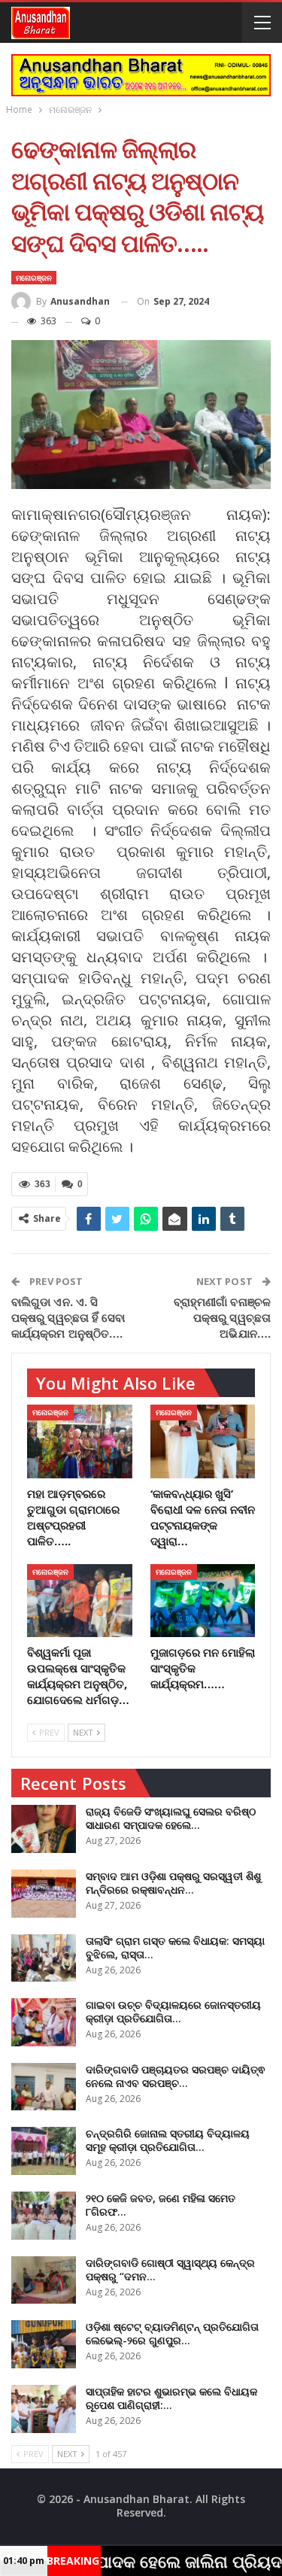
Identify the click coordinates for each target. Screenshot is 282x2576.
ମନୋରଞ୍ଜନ (34, 278)
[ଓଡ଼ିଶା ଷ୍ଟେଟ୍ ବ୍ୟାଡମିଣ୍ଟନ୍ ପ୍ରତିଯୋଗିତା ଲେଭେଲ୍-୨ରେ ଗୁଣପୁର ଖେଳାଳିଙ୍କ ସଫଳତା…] (44, 2344)
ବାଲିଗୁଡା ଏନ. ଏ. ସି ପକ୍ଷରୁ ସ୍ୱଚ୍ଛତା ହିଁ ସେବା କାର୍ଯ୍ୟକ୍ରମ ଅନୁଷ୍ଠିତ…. (68, 1317)
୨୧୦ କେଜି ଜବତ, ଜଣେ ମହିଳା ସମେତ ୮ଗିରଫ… (161, 2205)
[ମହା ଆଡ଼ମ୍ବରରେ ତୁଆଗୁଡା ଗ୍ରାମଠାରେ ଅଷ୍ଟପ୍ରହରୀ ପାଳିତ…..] (80, 1441)
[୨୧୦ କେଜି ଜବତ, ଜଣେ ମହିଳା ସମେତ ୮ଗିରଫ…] (44, 2216)
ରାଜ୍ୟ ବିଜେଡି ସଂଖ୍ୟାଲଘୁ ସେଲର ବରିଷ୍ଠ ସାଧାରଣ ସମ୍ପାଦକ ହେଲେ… (171, 1818)
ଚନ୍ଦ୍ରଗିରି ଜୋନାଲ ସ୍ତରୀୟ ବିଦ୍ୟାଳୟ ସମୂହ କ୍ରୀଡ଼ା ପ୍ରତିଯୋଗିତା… (168, 2140)
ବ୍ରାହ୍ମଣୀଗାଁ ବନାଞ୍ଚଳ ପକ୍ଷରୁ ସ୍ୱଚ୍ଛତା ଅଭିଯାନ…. (222, 1317)
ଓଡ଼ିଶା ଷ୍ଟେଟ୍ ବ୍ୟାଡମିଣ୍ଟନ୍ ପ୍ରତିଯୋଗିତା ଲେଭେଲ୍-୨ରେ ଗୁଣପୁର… (172, 2333)
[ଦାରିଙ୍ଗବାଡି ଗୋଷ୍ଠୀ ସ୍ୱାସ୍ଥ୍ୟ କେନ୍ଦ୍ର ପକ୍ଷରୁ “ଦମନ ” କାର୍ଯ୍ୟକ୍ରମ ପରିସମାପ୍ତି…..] (44, 2280)
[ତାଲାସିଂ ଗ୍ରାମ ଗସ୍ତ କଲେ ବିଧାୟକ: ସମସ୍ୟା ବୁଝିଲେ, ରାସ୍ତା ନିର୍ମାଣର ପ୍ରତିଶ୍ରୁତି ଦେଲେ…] (44, 1958)
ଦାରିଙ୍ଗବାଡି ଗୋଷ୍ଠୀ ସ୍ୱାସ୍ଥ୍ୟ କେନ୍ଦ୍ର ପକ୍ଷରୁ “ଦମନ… (170, 2269)
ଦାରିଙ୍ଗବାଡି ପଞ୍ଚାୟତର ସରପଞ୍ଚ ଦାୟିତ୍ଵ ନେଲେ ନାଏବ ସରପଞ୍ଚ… (175, 2076)
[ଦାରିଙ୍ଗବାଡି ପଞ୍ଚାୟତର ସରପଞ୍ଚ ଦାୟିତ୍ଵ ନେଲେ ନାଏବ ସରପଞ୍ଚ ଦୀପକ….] (44, 2087)
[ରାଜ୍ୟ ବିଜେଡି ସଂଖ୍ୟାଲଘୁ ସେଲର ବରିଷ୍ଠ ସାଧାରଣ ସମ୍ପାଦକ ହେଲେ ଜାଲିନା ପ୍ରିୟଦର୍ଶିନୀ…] (44, 1829)
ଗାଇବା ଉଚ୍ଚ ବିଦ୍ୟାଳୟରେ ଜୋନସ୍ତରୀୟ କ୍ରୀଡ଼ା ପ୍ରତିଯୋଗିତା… (173, 2011)
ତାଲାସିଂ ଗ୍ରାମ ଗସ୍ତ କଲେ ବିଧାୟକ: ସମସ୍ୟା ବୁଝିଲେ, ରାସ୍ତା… (175, 1947)
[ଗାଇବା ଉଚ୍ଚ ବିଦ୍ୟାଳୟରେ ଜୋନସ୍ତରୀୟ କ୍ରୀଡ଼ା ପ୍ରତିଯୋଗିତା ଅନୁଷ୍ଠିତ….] (44, 2022)
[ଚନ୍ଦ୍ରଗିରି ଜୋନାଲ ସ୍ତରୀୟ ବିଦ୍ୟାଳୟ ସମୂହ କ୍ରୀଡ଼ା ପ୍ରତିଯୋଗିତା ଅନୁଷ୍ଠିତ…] (44, 2151)
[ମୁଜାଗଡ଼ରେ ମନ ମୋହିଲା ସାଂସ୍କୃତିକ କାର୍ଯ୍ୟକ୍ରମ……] (203, 1601)
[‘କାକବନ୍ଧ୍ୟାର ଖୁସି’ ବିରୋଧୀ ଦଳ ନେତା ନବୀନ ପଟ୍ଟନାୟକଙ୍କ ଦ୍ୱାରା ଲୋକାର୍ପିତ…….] (203, 1441)
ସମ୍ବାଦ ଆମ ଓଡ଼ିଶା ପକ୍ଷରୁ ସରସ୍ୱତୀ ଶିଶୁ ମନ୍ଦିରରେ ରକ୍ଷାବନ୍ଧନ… (173, 1883)
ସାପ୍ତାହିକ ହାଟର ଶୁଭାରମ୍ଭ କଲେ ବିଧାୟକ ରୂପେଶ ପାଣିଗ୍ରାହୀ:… (171, 2398)
